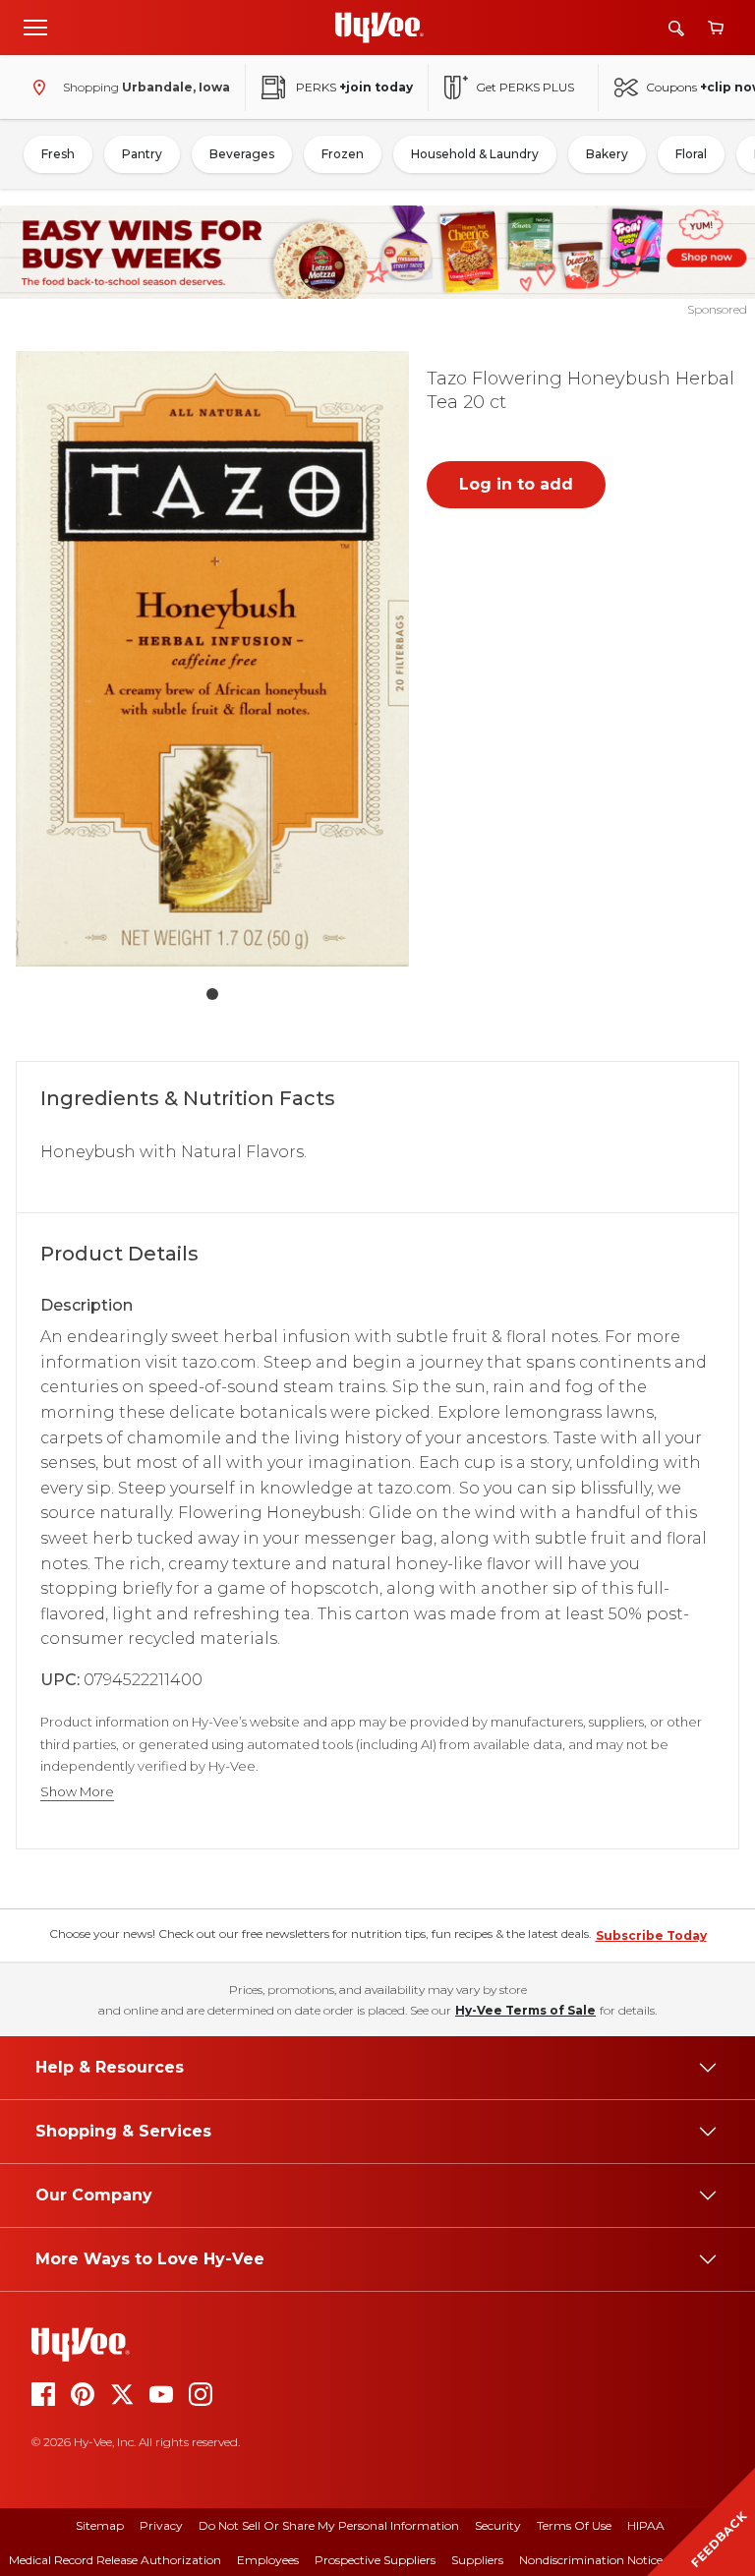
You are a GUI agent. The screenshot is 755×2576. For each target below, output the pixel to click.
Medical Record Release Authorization (115, 2560)
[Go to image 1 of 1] (212, 994)
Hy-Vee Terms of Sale (525, 2010)
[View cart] (716, 28)
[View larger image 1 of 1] (212, 659)
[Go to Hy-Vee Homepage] (379, 28)
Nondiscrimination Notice (591, 2560)
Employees (268, 2560)
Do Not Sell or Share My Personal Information (329, 2525)
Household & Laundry (475, 154)
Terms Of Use (574, 2525)
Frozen (343, 154)
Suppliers (477, 2560)
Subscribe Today (651, 1935)
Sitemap (100, 2525)
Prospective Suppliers (375, 2560)
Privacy (161, 2525)
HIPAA (646, 2525)
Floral (691, 154)
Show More (77, 1792)
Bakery (607, 154)
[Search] (676, 28)
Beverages (242, 154)
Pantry (142, 154)
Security (498, 2525)
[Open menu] (35, 27)
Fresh (58, 154)
